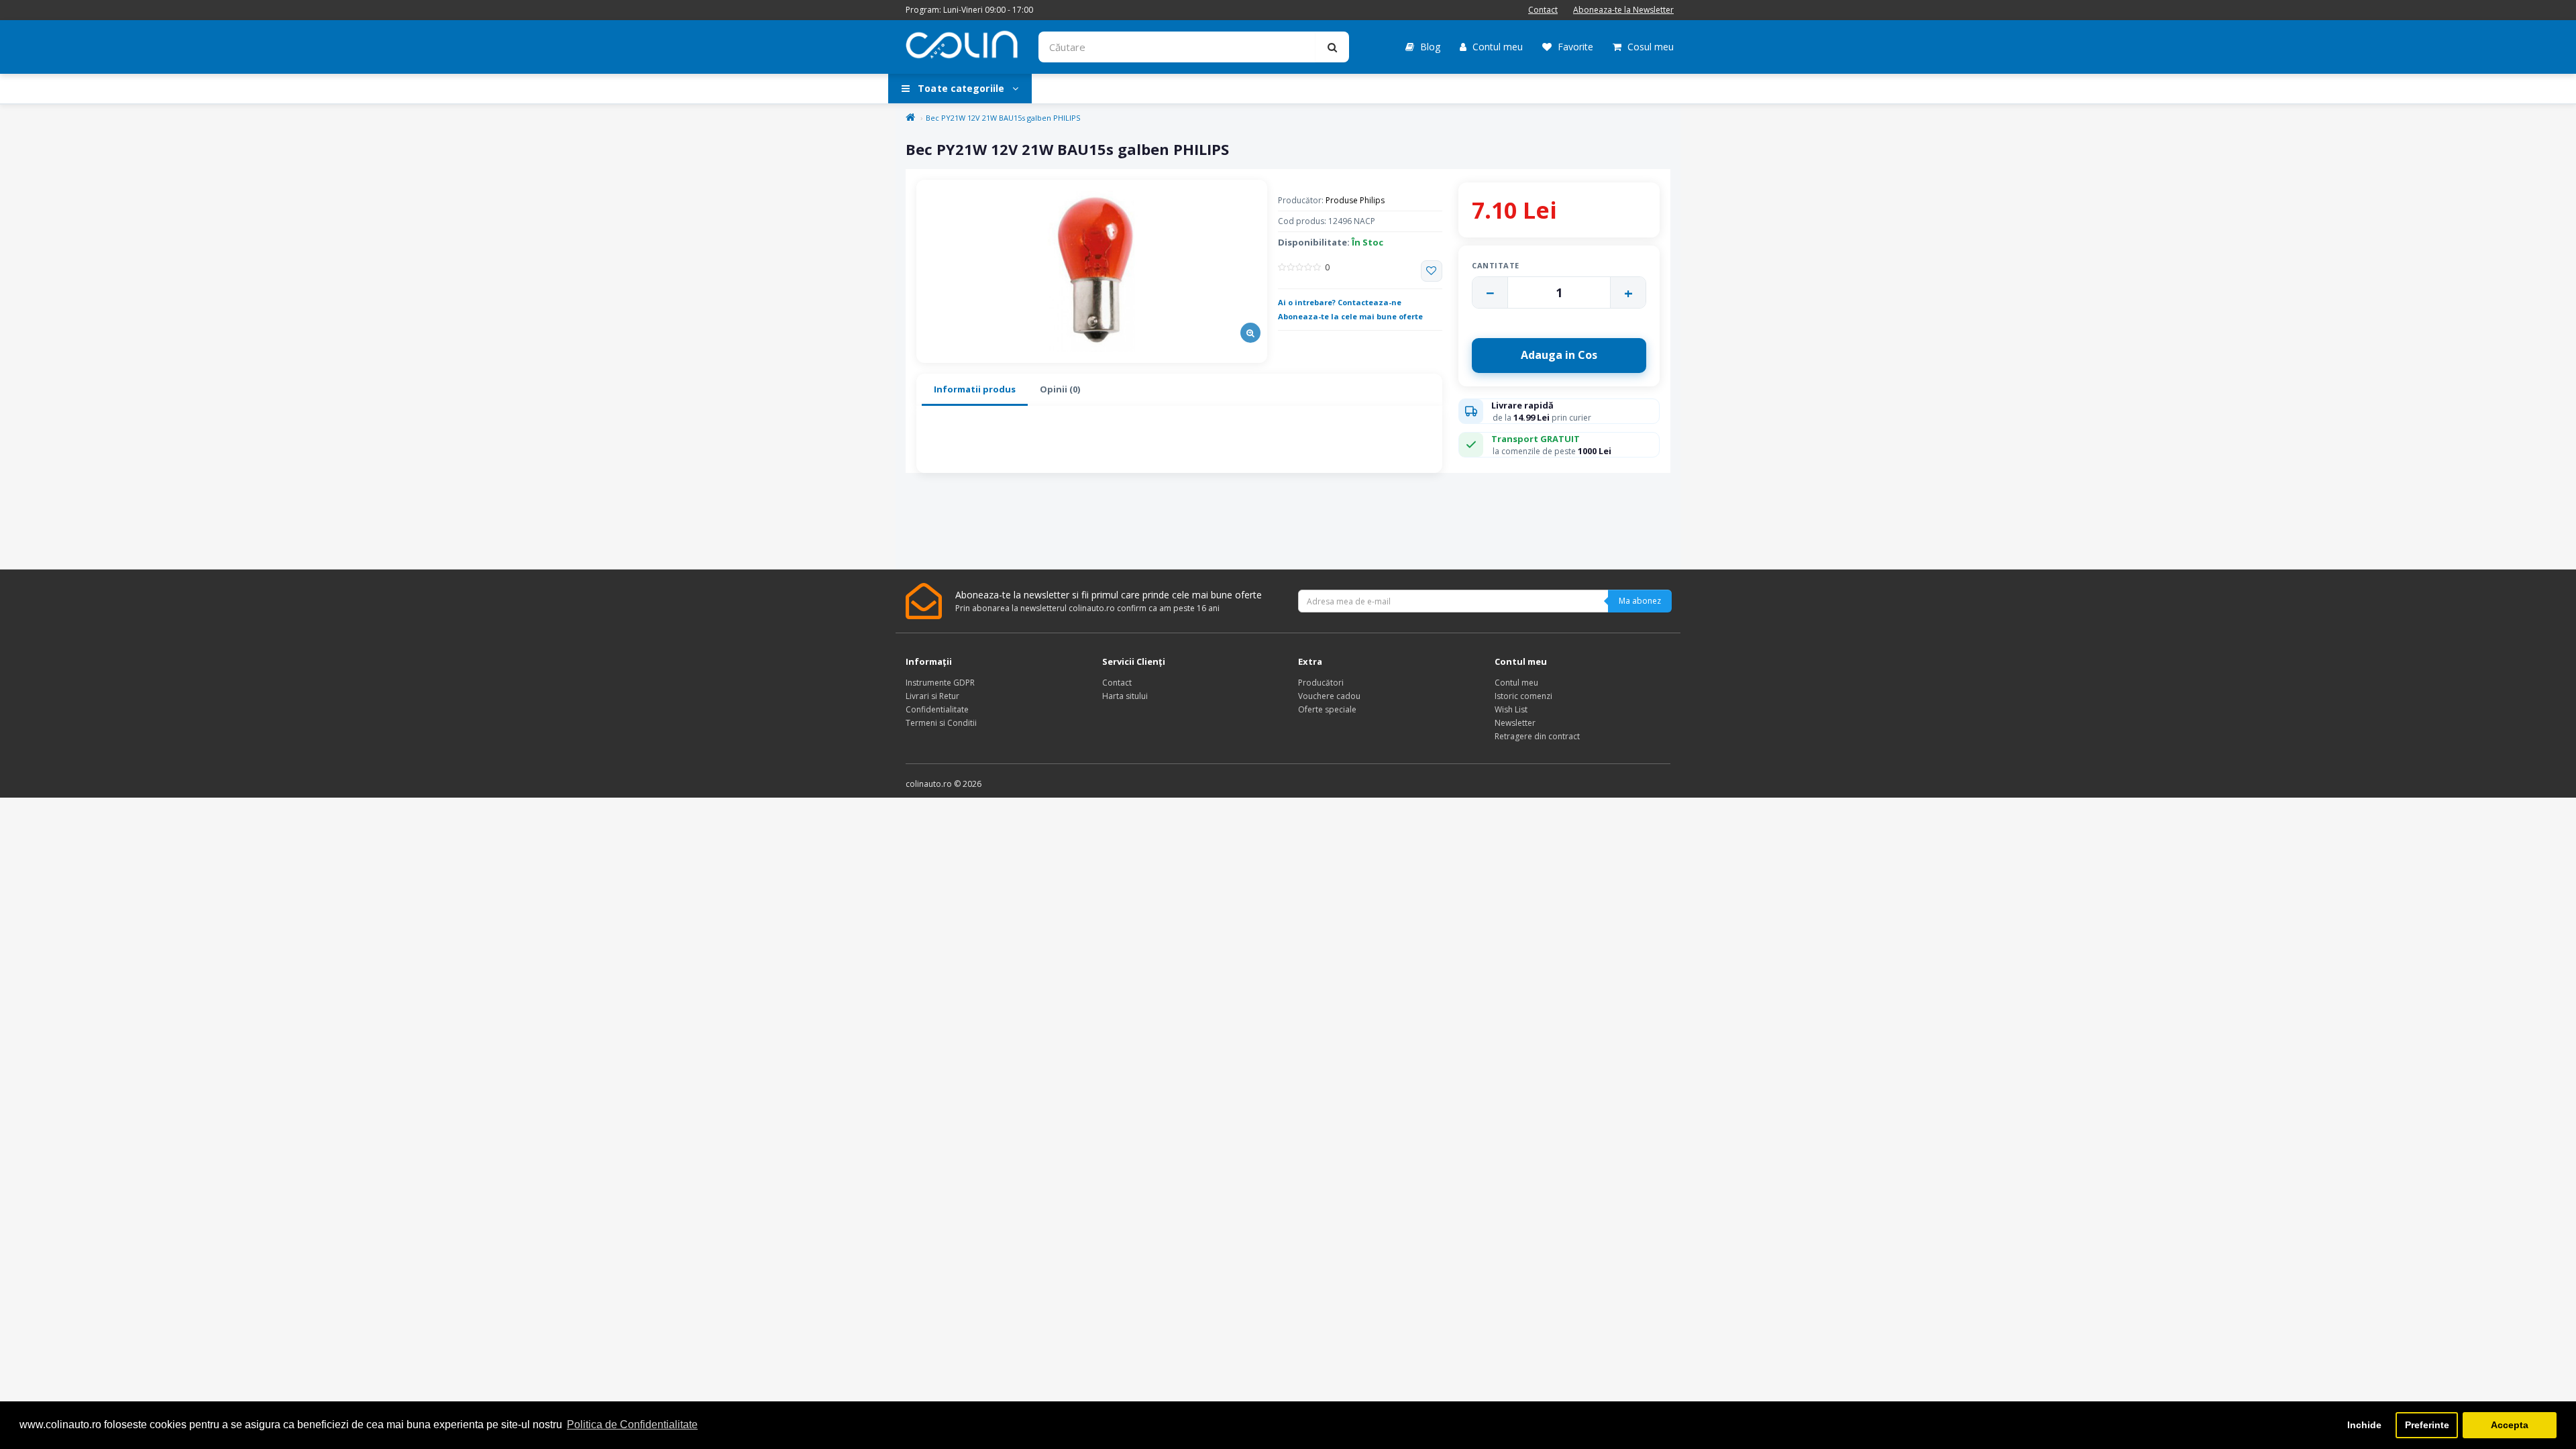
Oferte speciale (1327, 709)
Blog (1429, 47)
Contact (1543, 10)
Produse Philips (1355, 200)
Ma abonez (1640, 601)
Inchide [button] (2364, 1425)
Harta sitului (1125, 696)
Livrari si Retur (932, 696)
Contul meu (1496, 47)
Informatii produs (975, 389)
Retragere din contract (1537, 736)
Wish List (1511, 709)
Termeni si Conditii (941, 723)
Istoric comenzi (1523, 696)
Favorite (1574, 47)
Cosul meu (1649, 47)
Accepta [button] (2510, 1425)
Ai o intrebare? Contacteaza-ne (1340, 302)
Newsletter (1515, 723)
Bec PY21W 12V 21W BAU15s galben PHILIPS (1003, 118)
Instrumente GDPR (940, 683)
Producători (1321, 683)
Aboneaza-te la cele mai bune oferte (1350, 316)
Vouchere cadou (1329, 696)
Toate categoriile (961, 88)
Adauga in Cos (1559, 355)
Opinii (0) (1060, 389)
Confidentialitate (937, 709)
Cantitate (1496, 265)
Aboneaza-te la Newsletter (1623, 10)
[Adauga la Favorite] (1432, 271)
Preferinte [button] (2427, 1425)
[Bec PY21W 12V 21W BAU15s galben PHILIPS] (1092, 271)
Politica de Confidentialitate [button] (632, 1425)
